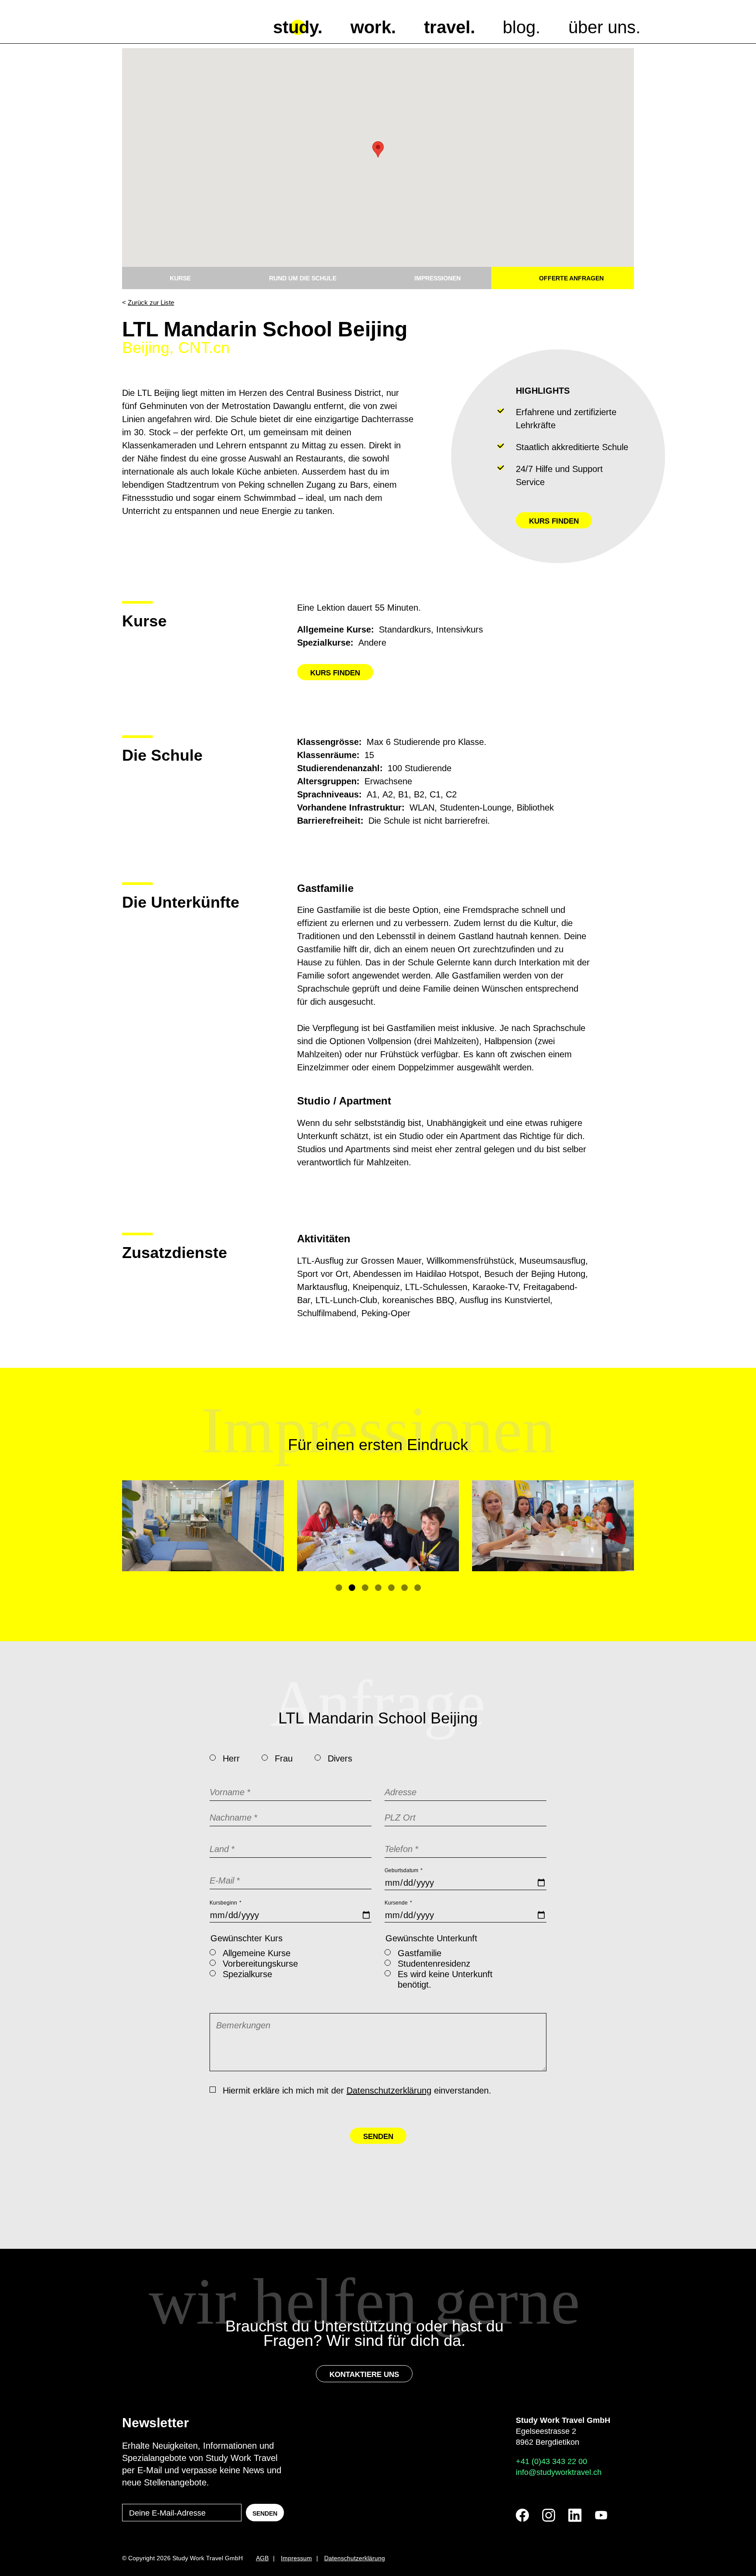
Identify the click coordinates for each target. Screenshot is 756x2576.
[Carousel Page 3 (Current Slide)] (365, 1588)
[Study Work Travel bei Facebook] (522, 2515)
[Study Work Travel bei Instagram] (549, 2515)
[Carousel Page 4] (378, 1588)
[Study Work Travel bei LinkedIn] (575, 2515)
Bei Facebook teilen (529, 330)
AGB (262, 2558)
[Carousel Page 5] (391, 1588)
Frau (284, 1758)
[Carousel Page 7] (418, 1588)
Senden (378, 2137)
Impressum (296, 2558)
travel (447, 27)
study (295, 27)
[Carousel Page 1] (339, 1588)
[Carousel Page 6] (404, 1588)
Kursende (398, 1903)
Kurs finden (554, 521)
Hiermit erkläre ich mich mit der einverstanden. (357, 2090)
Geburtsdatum (404, 1870)
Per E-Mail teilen (608, 330)
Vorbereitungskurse (260, 1964)
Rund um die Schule (303, 278)
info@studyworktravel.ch (559, 2472)
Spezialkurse (247, 1974)
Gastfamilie (420, 1953)
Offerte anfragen (571, 278)
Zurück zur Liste (151, 302)
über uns (602, 27)
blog (519, 27)
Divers (340, 1758)
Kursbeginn (226, 1903)
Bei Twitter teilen (555, 330)
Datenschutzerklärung (389, 2090)
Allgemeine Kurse (257, 1953)
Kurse (180, 278)
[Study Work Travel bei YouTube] (601, 2515)
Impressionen (437, 278)
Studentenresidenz (434, 1964)
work (371, 27)
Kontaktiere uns (364, 2375)
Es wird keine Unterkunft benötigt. (445, 1979)
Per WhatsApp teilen (581, 330)
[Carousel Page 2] (352, 1588)
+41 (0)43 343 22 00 (551, 2461)
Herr (231, 1758)
